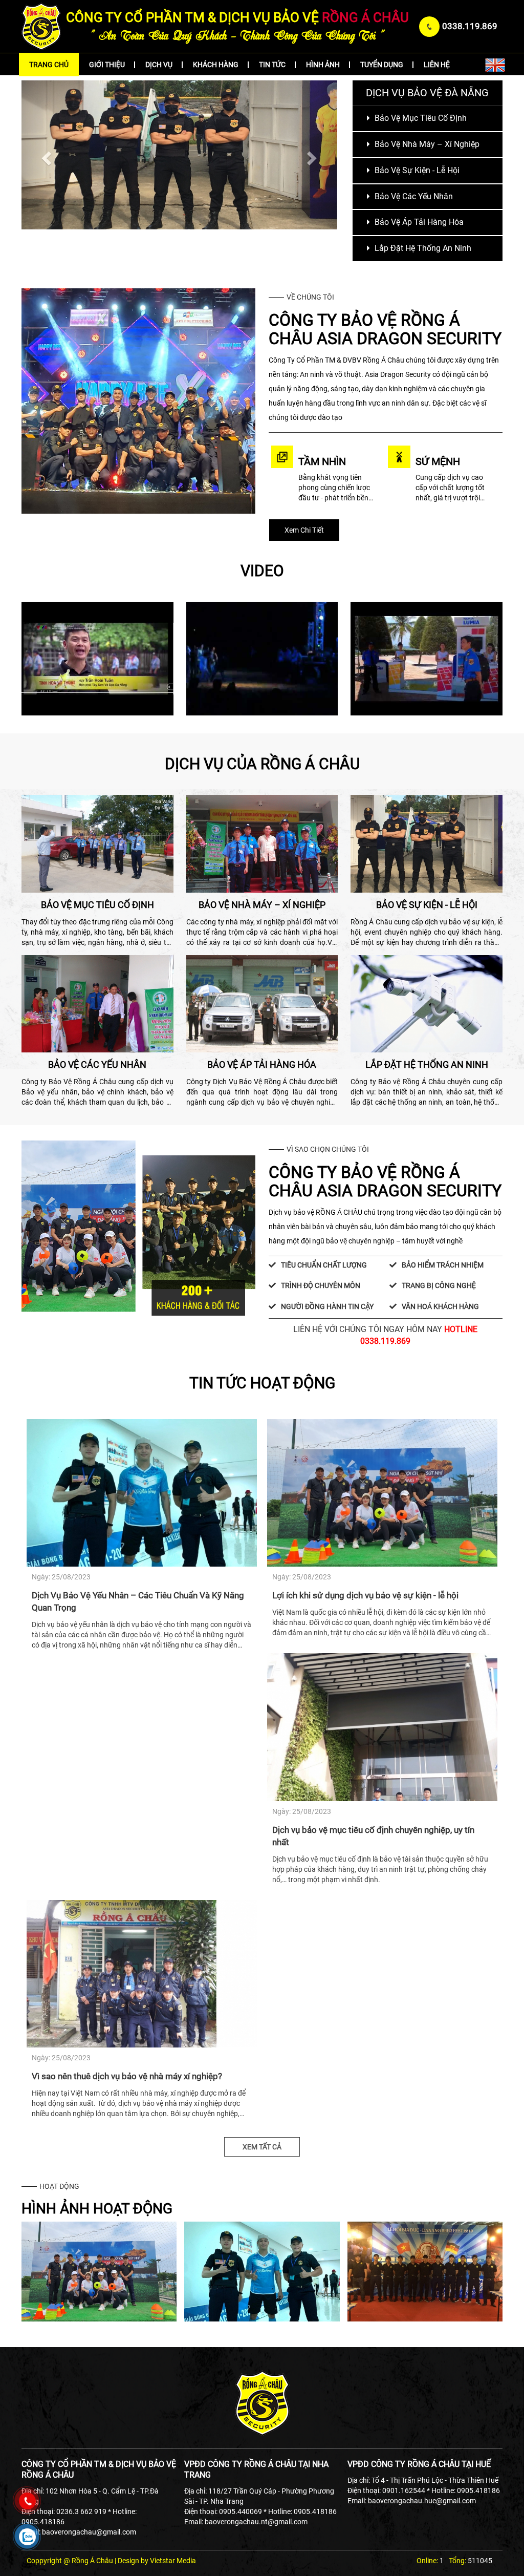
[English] (495, 64)
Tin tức (272, 65)
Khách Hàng (216, 65)
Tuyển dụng (382, 65)
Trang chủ (49, 65)
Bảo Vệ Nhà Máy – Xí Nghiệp (426, 144)
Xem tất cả (262, 2147)
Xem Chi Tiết (304, 530)
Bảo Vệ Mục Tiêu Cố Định (420, 118)
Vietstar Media (173, 2561)
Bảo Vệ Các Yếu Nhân (413, 196)
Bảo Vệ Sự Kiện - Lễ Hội (416, 170)
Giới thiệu (107, 65)
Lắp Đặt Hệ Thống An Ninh (422, 248)
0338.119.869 (470, 26)
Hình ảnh (323, 65)
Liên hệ (437, 65)
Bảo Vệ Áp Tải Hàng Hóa (418, 222)
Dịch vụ (159, 65)
